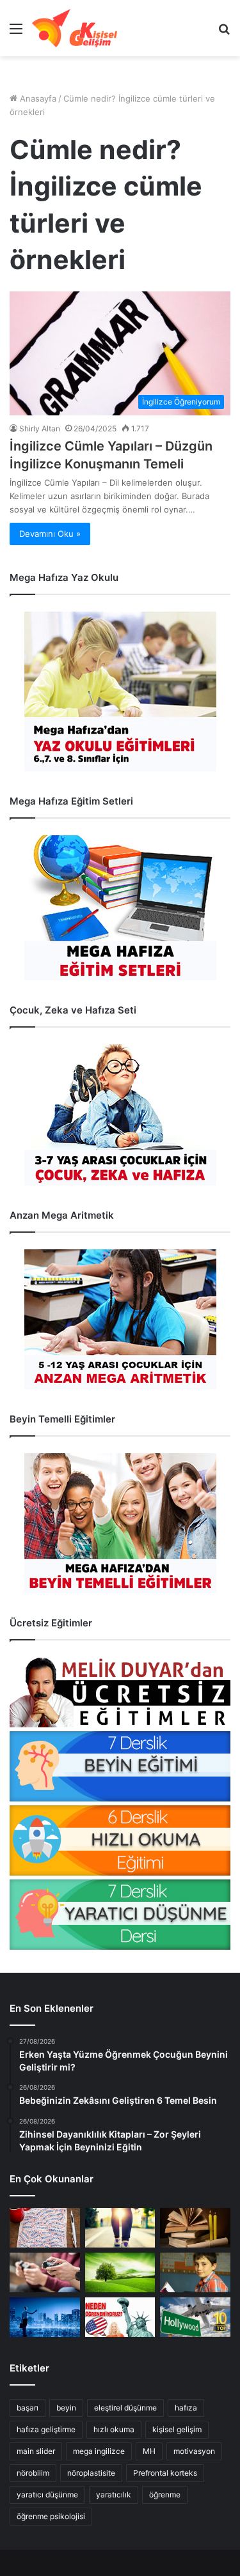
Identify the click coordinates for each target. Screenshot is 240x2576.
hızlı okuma (114, 2429)
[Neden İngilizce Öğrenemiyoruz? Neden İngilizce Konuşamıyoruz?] (120, 2317)
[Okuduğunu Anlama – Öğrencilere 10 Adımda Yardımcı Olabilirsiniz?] (195, 2272)
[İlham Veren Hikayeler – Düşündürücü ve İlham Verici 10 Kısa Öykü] (195, 2228)
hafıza (186, 2408)
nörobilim (33, 2473)
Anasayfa (37, 98)
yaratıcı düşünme (47, 2495)
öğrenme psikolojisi (51, 2516)
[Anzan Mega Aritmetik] (120, 1319)
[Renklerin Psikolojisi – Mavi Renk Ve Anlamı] (45, 2317)
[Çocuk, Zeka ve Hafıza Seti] (120, 1115)
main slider (36, 2451)
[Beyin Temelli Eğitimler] (120, 1523)
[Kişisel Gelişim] (75, 28)
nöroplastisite (91, 2473)
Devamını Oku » (50, 534)
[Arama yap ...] (224, 33)
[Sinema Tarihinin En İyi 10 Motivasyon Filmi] (195, 2317)
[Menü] (16, 33)
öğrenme (165, 2495)
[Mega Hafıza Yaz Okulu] (120, 691)
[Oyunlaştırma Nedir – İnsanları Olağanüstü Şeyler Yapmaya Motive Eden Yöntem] (45, 2272)
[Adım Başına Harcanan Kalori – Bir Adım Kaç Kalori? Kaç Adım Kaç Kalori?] (120, 2228)
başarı (28, 2408)
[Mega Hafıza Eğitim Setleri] (120, 908)
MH (149, 2451)
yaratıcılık (114, 2495)
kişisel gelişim (177, 2429)
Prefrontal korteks (165, 2473)
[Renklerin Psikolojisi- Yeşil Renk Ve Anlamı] (120, 2272)
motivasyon (194, 2451)
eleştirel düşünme (125, 2408)
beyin (66, 2408)
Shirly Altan (40, 428)
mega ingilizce (99, 2451)
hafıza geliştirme (46, 2429)
